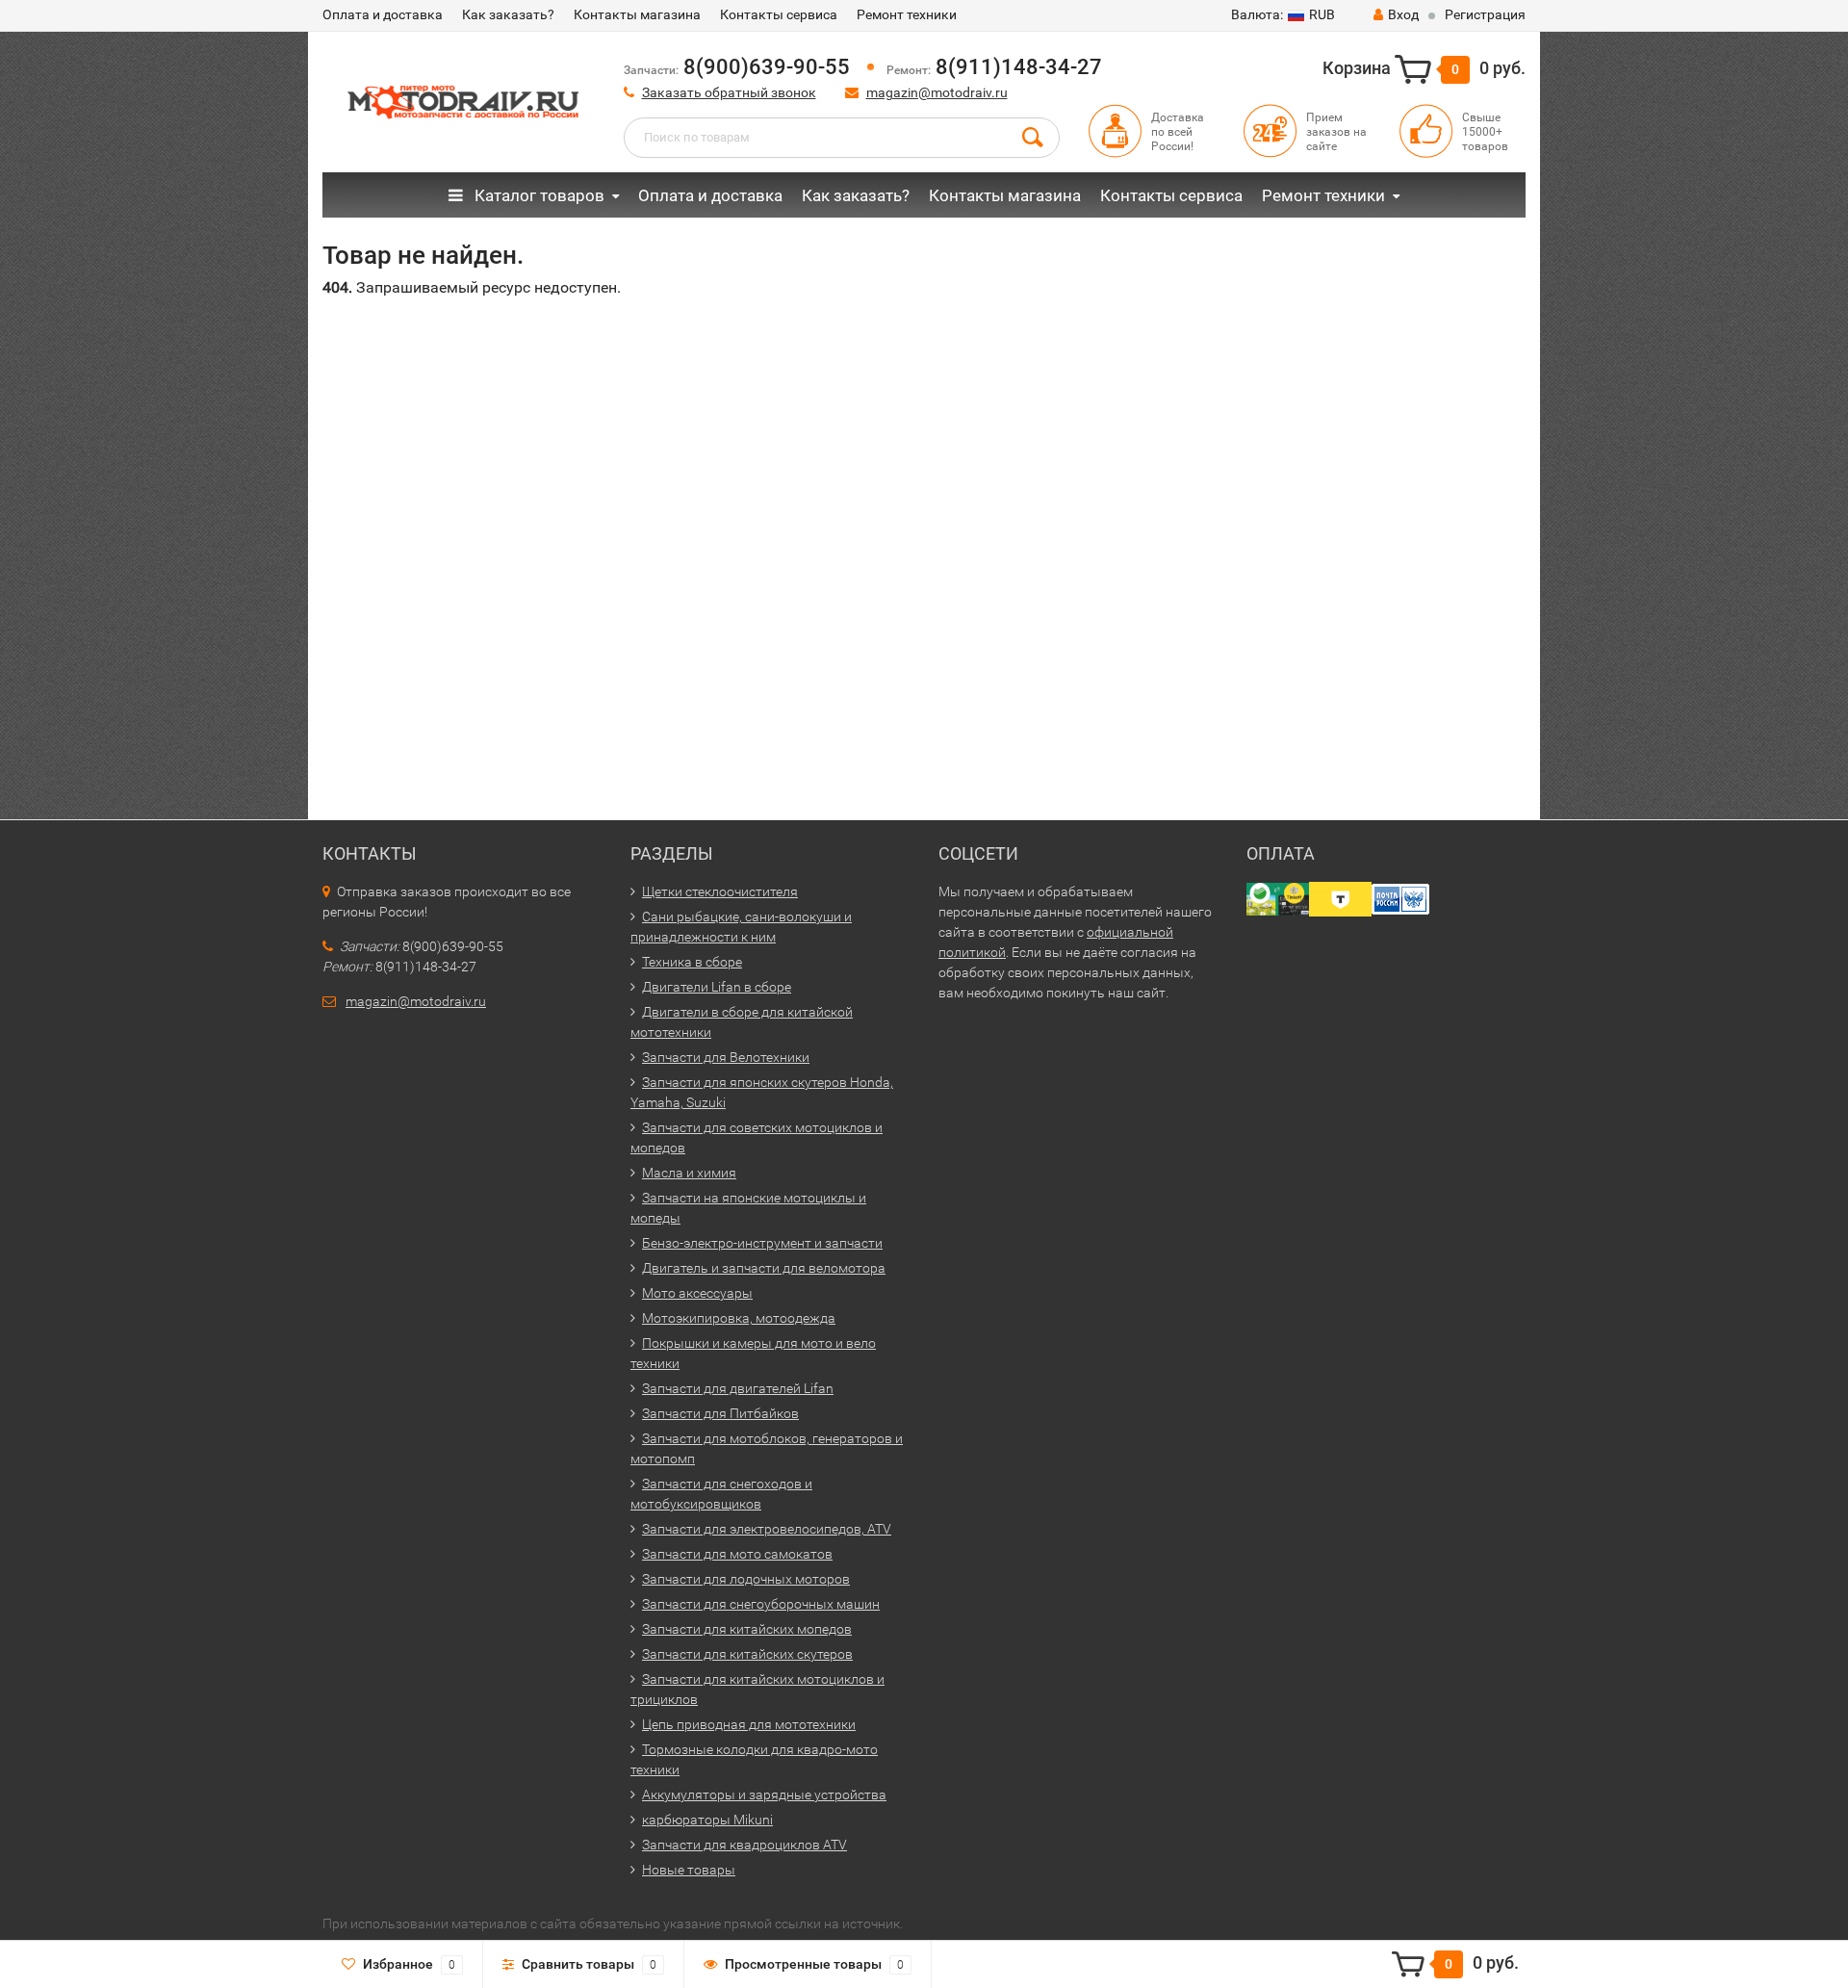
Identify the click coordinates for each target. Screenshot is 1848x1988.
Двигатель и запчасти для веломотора (764, 1268)
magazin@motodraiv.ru (937, 92)
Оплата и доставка (383, 14)
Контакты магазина (637, 14)
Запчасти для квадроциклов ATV (744, 1845)
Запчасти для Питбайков (720, 1413)
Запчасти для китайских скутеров (747, 1654)
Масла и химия (689, 1173)
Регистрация (1485, 14)
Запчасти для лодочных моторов (746, 1579)
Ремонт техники (907, 14)
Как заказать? (508, 14)
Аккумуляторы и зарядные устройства (764, 1794)
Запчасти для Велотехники (726, 1057)
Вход (1403, 14)
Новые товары (689, 1870)
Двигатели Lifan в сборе (717, 987)
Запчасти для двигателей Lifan (738, 1388)
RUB (1283, 14)
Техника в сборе (692, 962)
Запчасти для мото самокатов (737, 1554)
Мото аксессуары (697, 1293)
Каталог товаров (538, 195)
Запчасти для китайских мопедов (747, 1629)
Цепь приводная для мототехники (749, 1724)
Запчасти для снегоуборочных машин (761, 1604)
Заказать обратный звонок (729, 92)
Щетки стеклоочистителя (720, 891)
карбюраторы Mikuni (707, 1820)
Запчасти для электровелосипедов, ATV (767, 1529)
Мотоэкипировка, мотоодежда (739, 1318)
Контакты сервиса (779, 14)
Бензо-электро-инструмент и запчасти (762, 1243)
